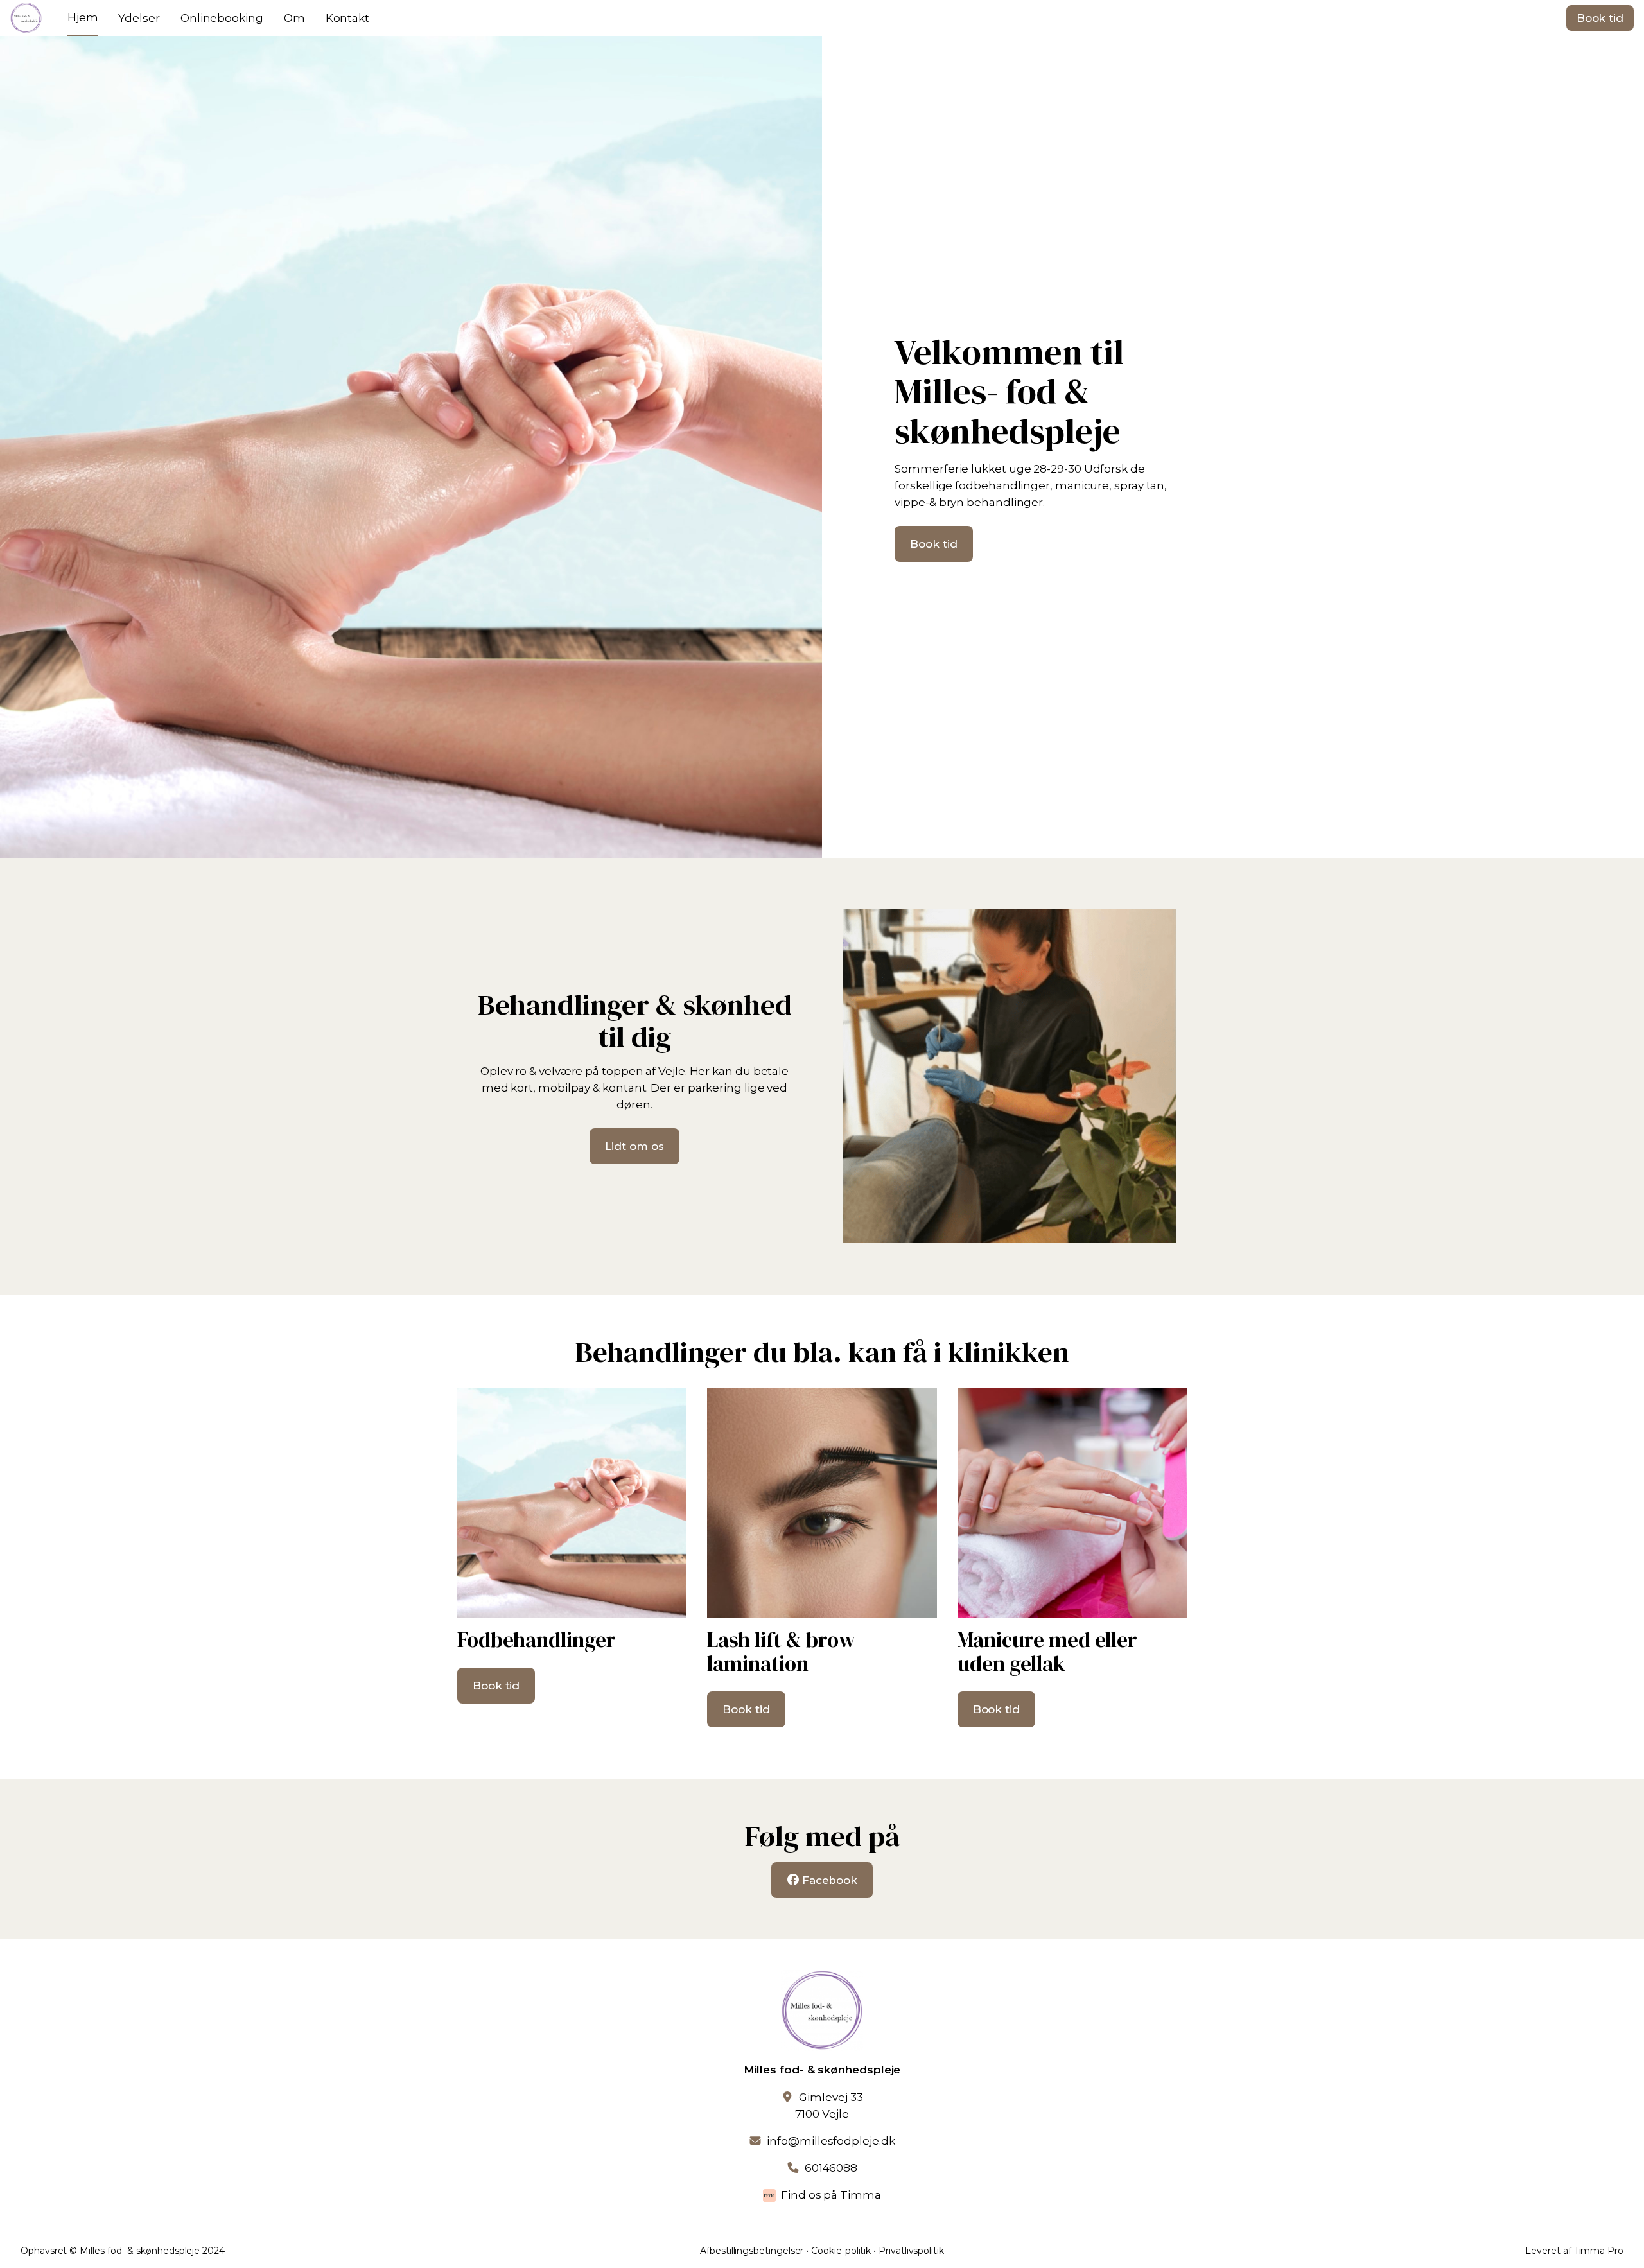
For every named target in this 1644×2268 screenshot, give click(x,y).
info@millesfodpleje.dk (831, 2141)
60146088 (831, 2168)
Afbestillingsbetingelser (752, 2251)
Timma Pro (1599, 2251)
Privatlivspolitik (911, 2251)
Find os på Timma (831, 2195)
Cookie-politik (841, 2251)
